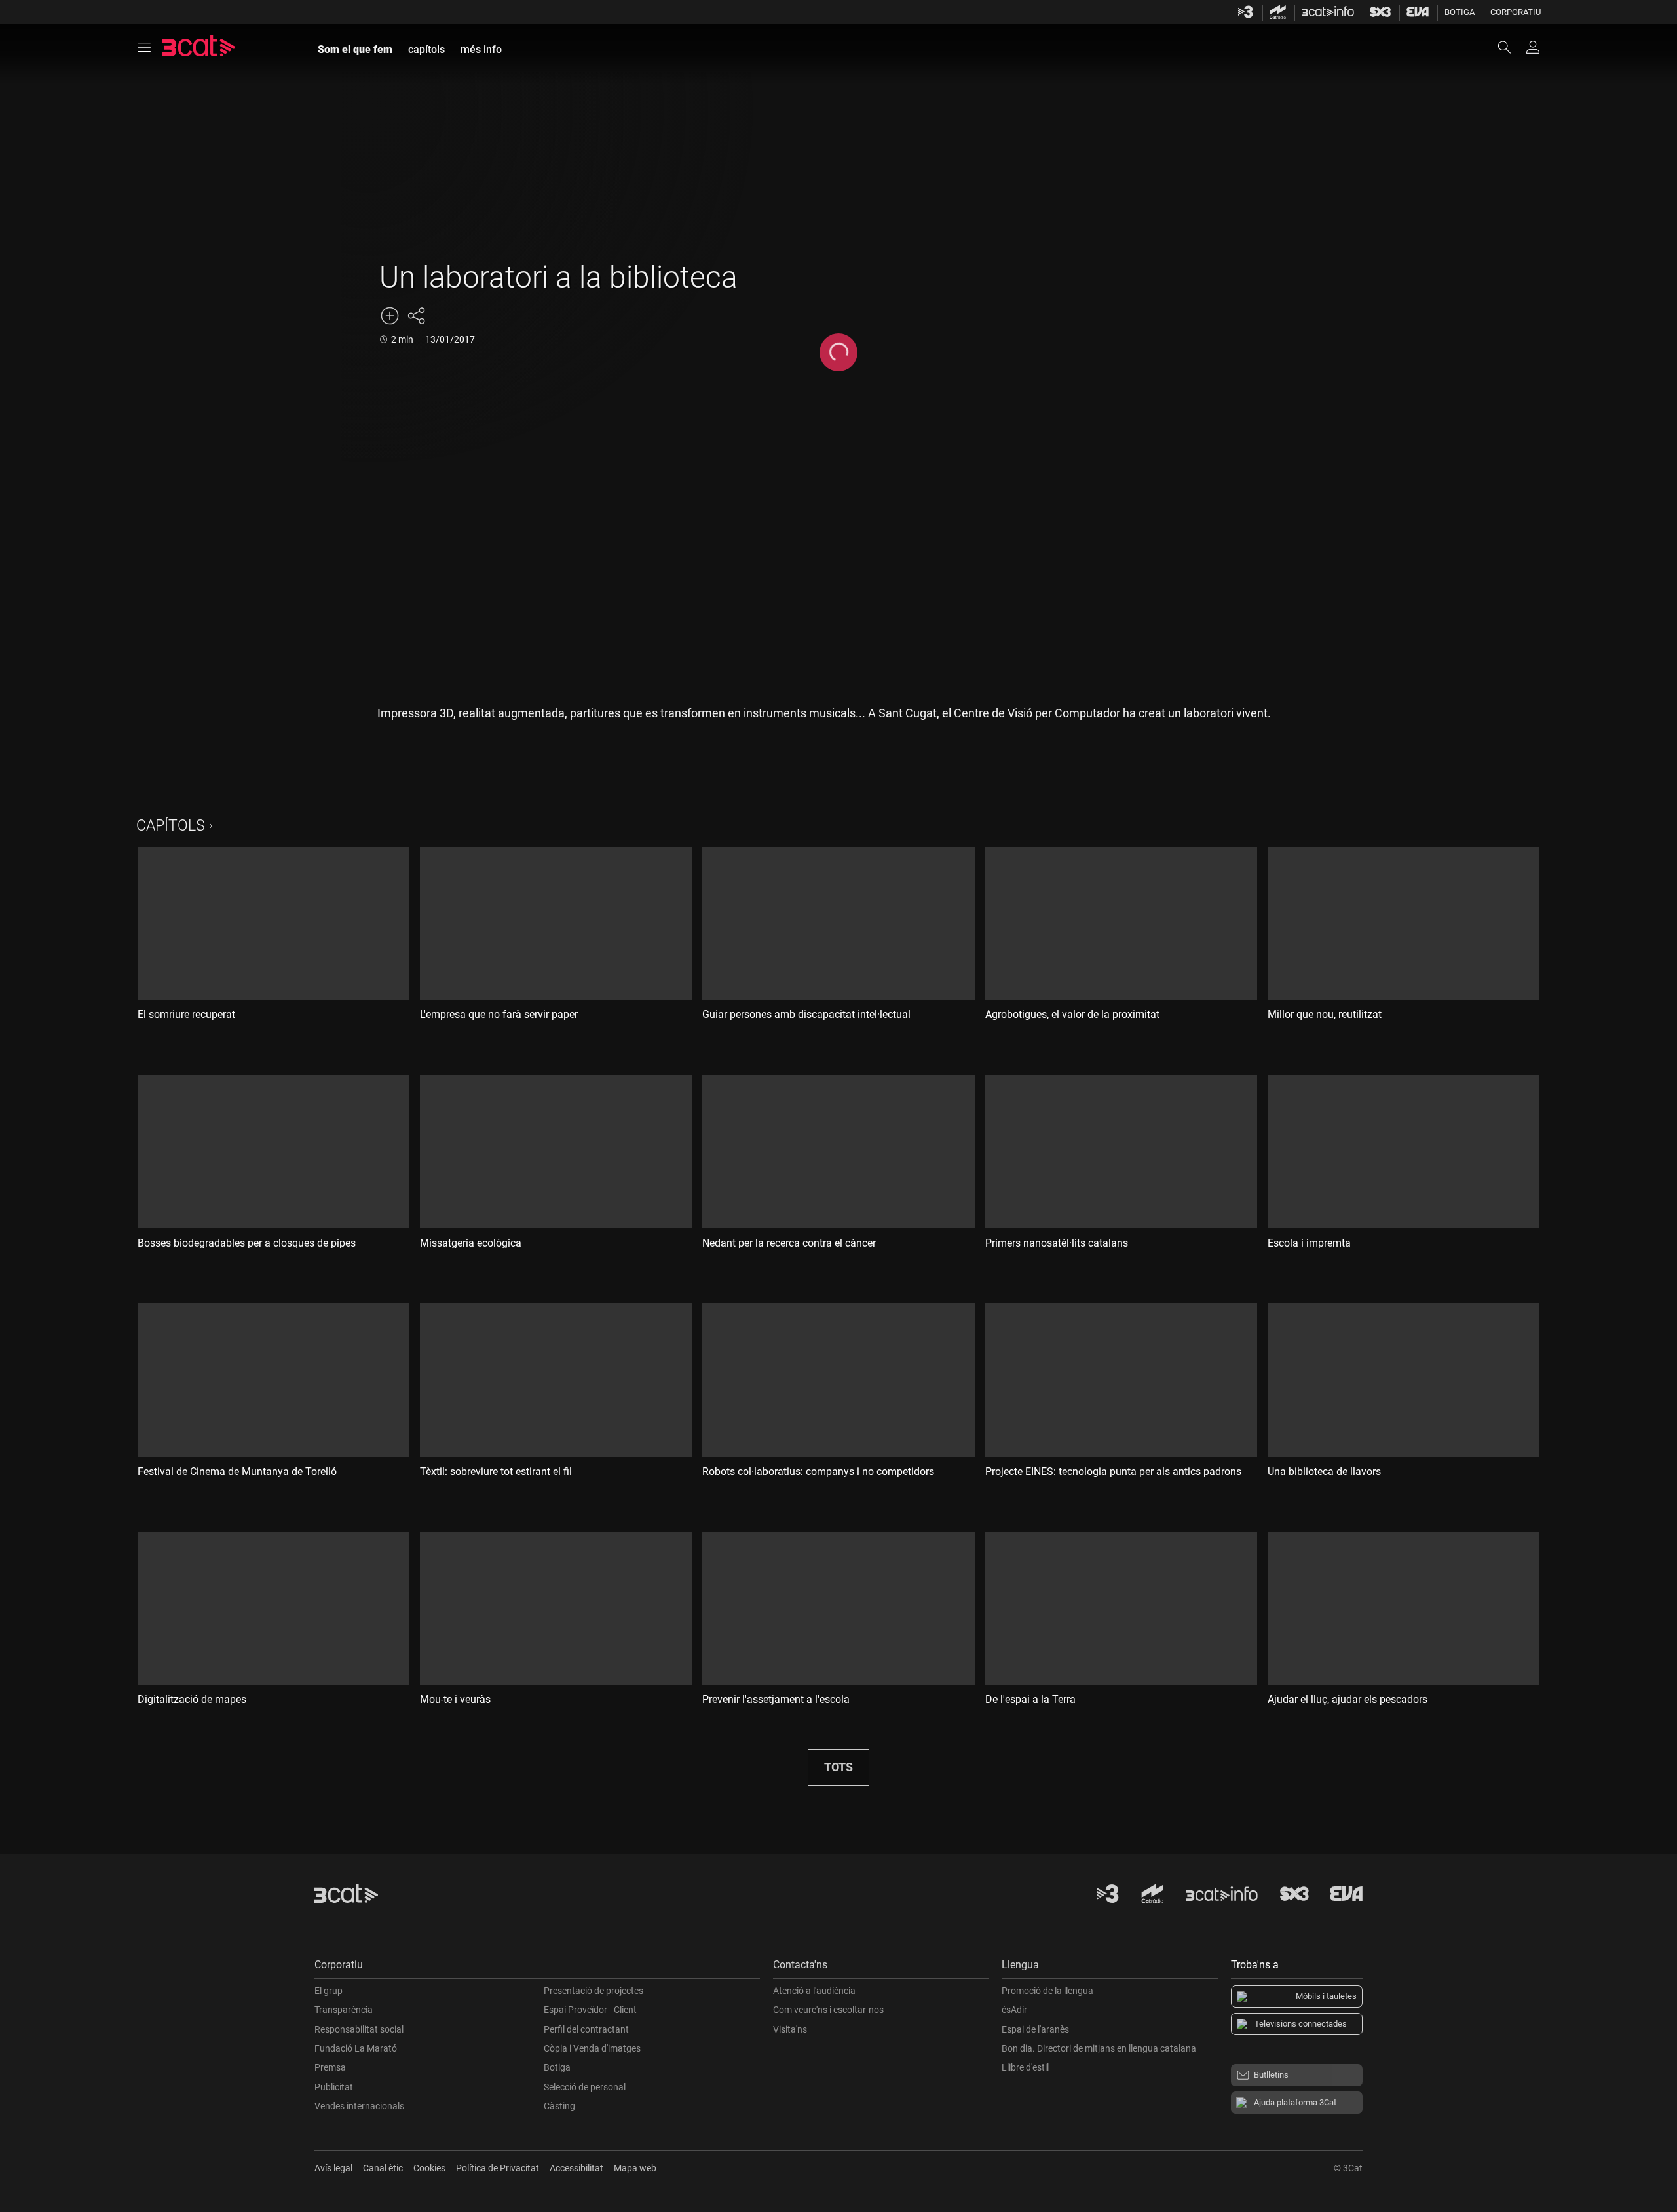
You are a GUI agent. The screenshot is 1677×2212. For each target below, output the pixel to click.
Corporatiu (1516, 12)
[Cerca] (1511, 47)
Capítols (171, 826)
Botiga (1460, 12)
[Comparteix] (416, 316)
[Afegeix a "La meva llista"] (390, 316)
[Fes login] (1533, 47)
